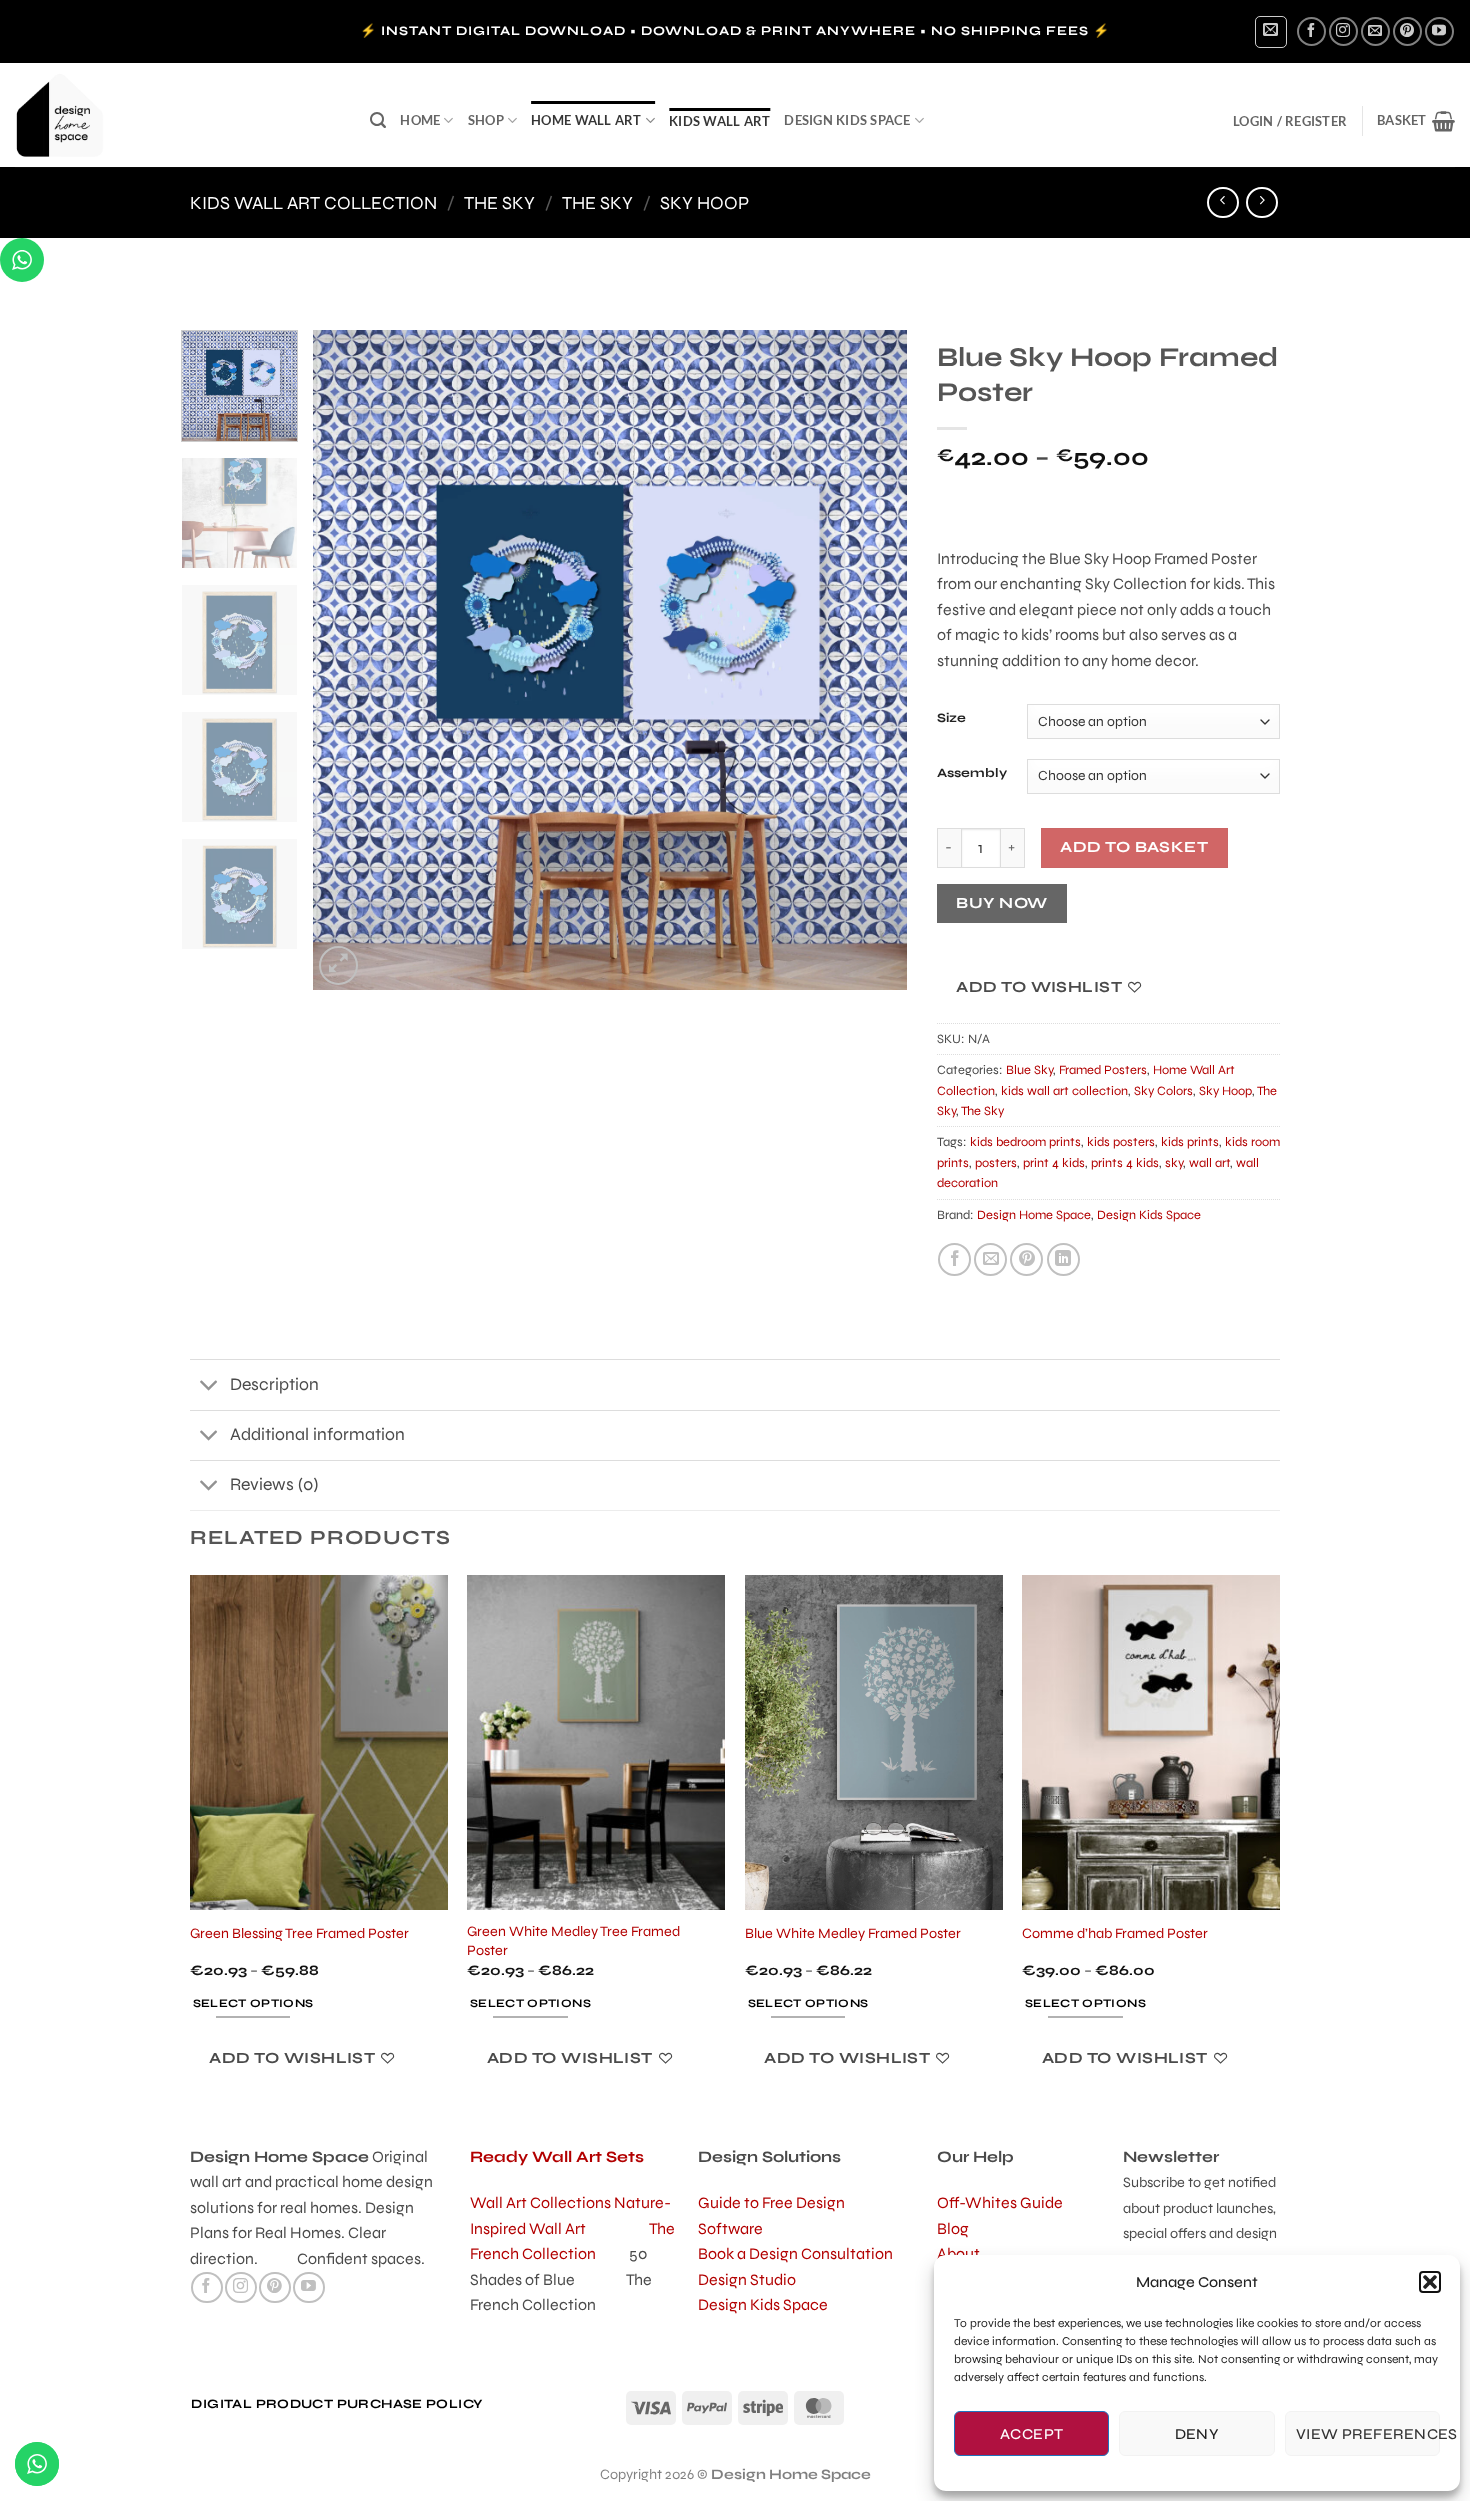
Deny (1197, 2434)
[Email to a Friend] (990, 1259)
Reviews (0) (274, 1484)
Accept (1032, 2434)
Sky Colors (1163, 1091)
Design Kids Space (847, 120)
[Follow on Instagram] (1343, 31)
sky (1174, 1163)
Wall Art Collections (542, 2202)
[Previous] (350, 660)
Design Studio (747, 2279)
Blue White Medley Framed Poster (853, 1933)
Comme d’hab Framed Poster (1115, 1933)
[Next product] (1222, 202)
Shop (486, 120)
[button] (1430, 2282)
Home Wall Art (586, 120)
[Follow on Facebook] (1311, 31)
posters (996, 1163)
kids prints (1190, 1142)
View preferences (1368, 2434)
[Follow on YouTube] (1439, 31)
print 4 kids (1054, 1163)
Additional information (317, 1434)
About (958, 2253)
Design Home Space (1034, 1215)
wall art (1209, 1163)
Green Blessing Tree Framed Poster (299, 1933)
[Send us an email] (1375, 31)
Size (951, 719)
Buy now (1001, 903)
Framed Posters (1103, 1070)
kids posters (1121, 1142)
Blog (953, 2228)
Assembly (972, 774)
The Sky (499, 203)
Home (420, 120)
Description (274, 1384)
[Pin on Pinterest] (1026, 1259)
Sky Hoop (704, 203)
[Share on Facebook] (954, 1259)
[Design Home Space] (177, 115)
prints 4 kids (1125, 1163)
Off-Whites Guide (1000, 2202)
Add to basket (1134, 847)
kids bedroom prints (1025, 1142)
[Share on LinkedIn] (1063, 1259)
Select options (253, 2003)
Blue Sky (1029, 1070)
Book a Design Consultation (795, 2253)
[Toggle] (209, 1386)
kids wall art (719, 121)
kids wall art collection (313, 203)
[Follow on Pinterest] (1407, 31)
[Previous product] (1261, 202)
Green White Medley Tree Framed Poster (573, 1941)
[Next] (870, 660)
